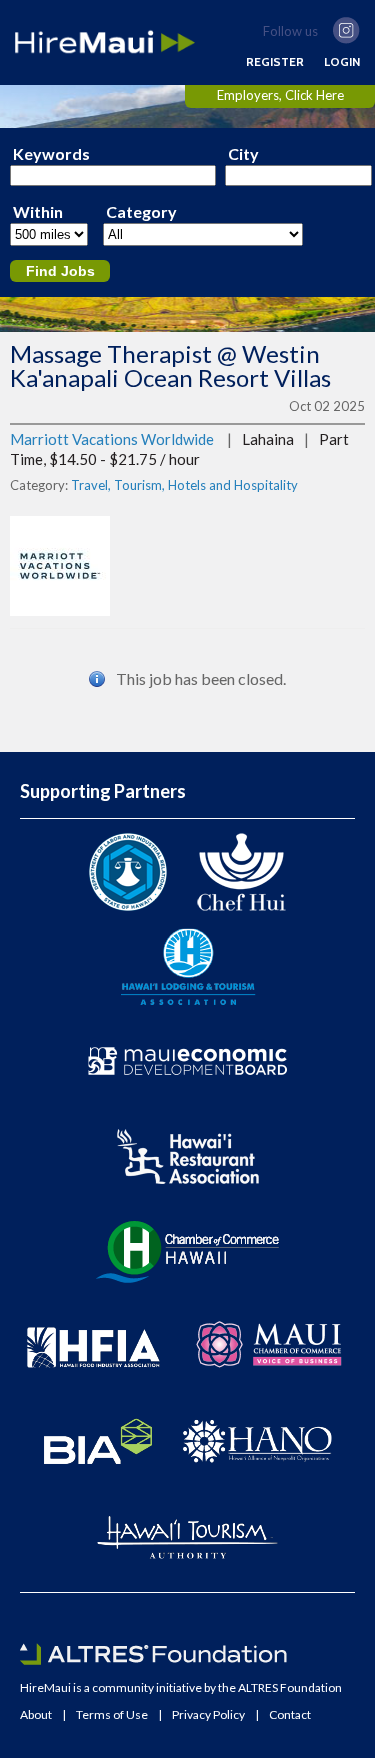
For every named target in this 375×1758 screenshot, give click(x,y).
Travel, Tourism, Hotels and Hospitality (184, 485)
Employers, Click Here (280, 95)
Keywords (51, 154)
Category (141, 212)
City (243, 154)
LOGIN (342, 62)
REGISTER (275, 62)
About (36, 1715)
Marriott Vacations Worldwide (112, 439)
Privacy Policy (208, 1715)
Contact (290, 1715)
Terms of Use (112, 1715)
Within (38, 212)
